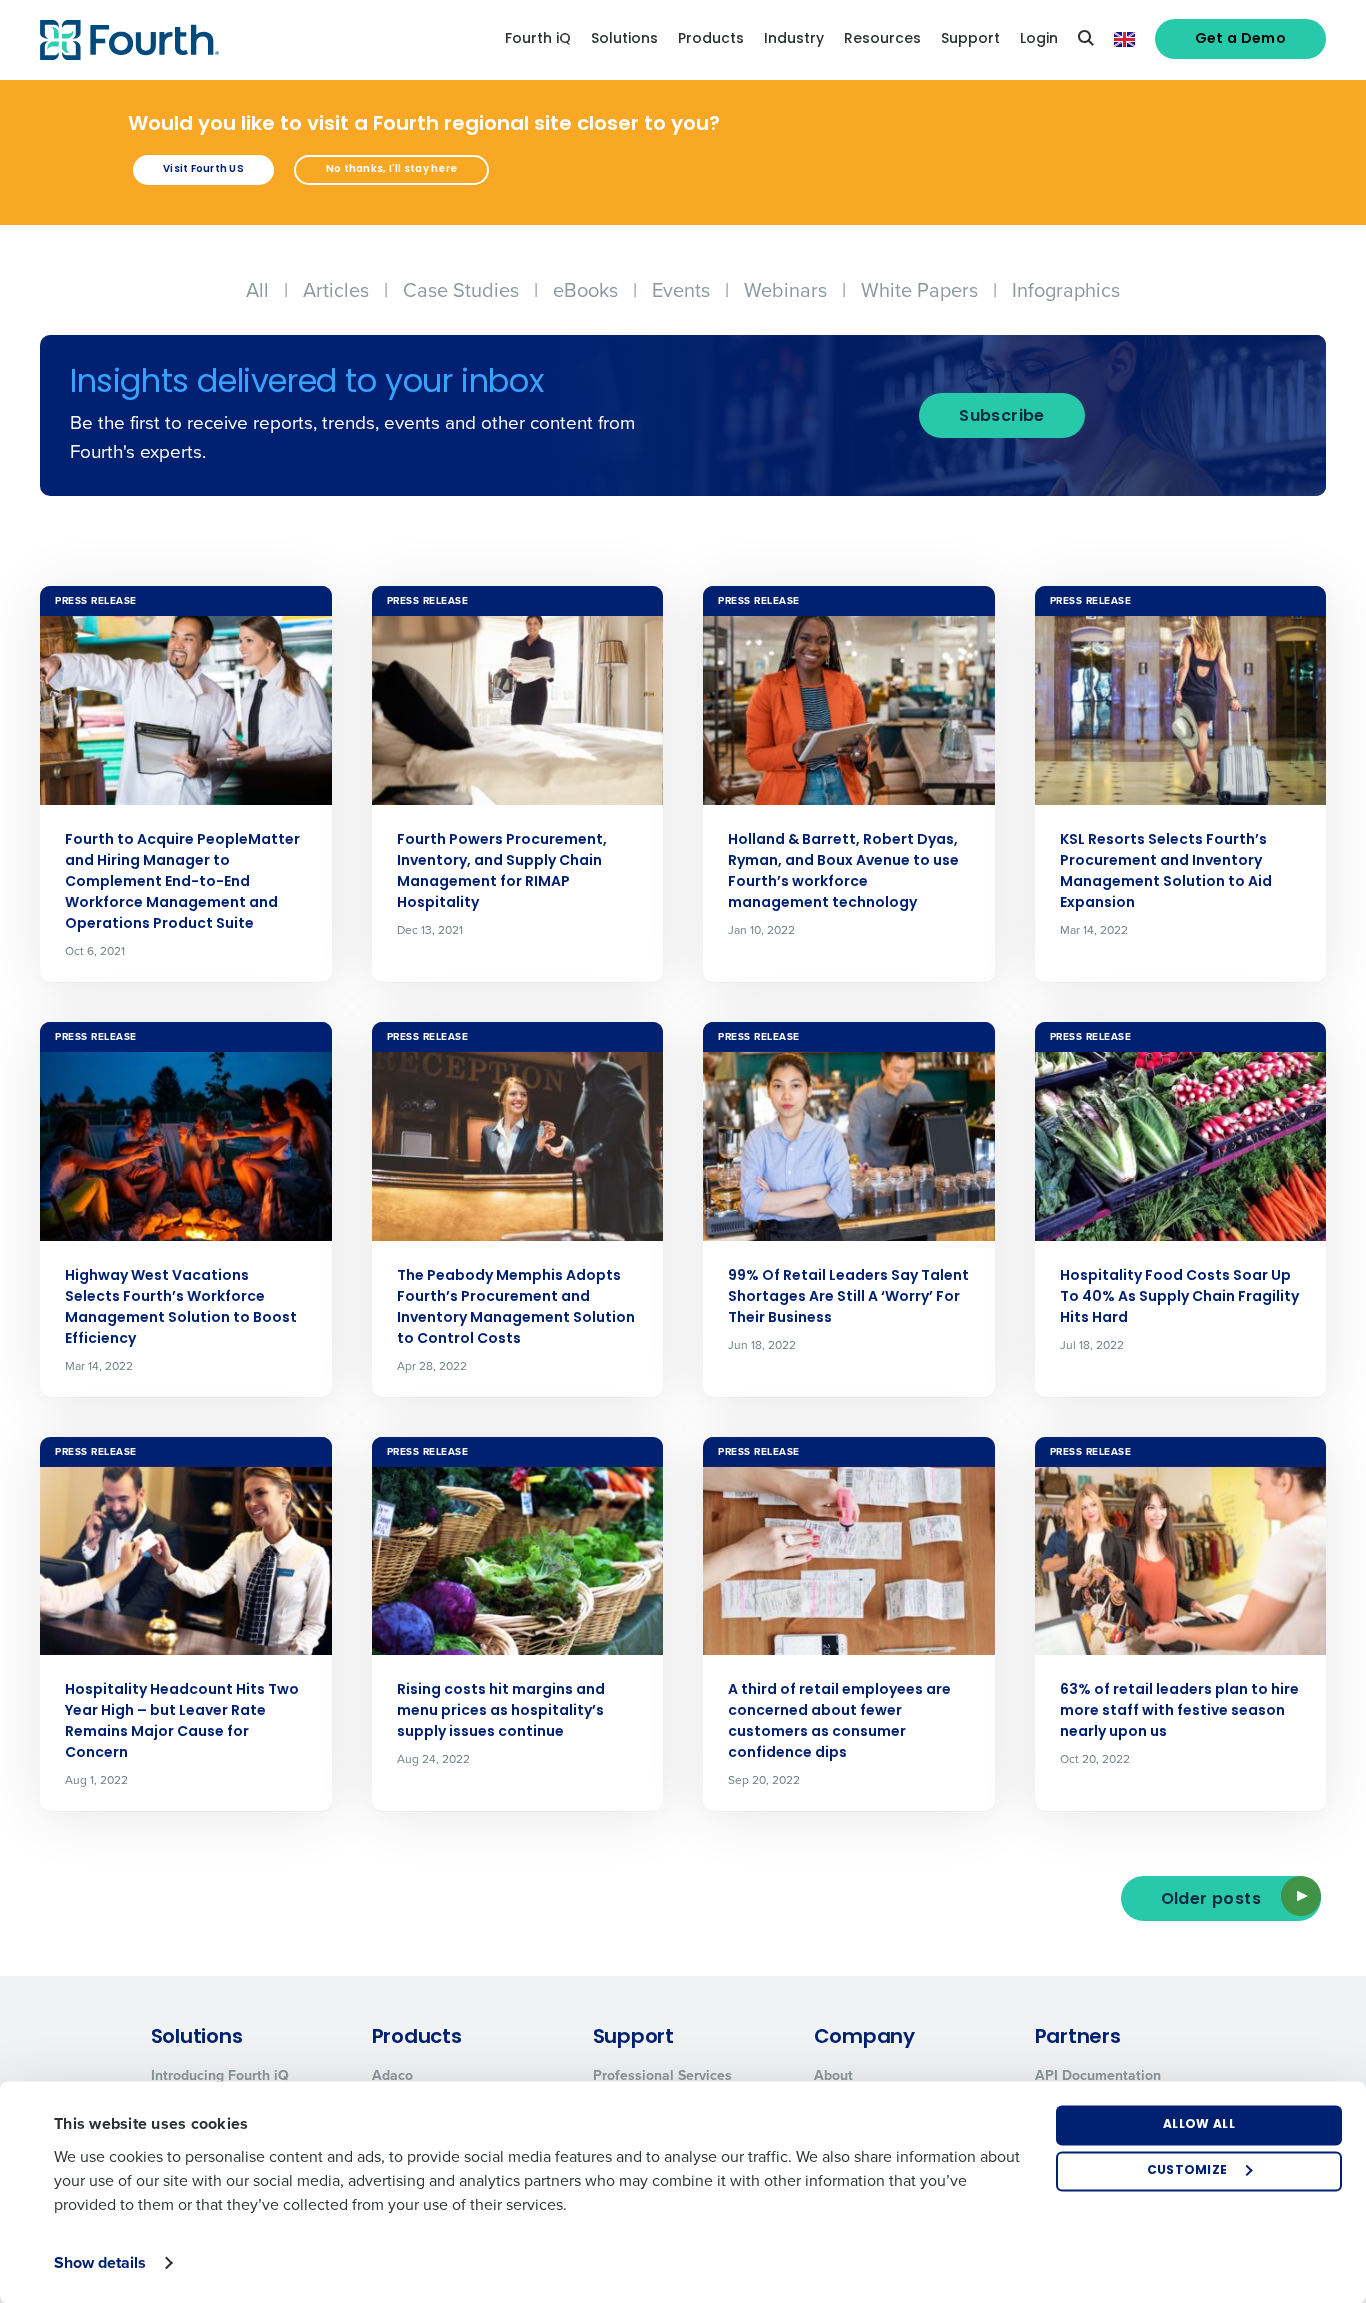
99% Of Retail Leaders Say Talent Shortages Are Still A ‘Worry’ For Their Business (848, 1297)
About (833, 2075)
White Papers (919, 290)
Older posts (1211, 1900)
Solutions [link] (624, 39)
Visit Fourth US (203, 169)
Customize (1187, 2171)
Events (681, 290)
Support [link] (970, 39)
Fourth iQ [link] (538, 39)
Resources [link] (882, 39)
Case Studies (461, 290)
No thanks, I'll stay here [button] (391, 169)
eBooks (585, 290)
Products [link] (711, 39)
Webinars (785, 290)
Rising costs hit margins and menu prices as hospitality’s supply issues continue (501, 1711)
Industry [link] (794, 39)
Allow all (1199, 2125)
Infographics (1066, 290)
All (257, 290)
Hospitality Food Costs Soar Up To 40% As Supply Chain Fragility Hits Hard (1179, 1297)
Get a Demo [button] (1241, 39)
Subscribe (1002, 417)
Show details (100, 2262)
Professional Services (662, 2075)
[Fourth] (129, 40)
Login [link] (1039, 39)
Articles (336, 290)
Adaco (392, 2075)
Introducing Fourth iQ (220, 2075)
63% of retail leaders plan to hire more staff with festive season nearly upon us (1179, 1711)
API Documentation (1098, 2075)
